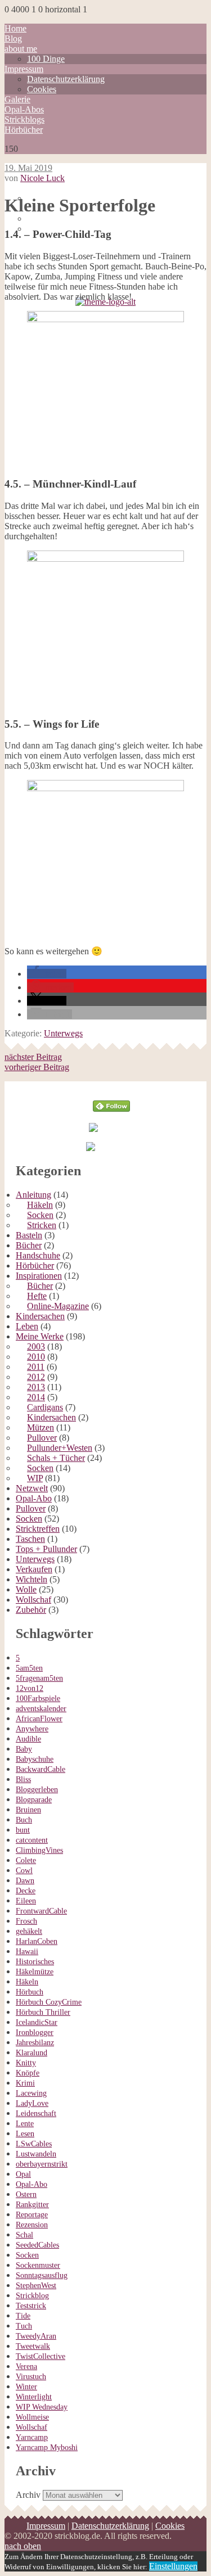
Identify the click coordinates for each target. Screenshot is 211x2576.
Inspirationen (39, 1276)
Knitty (26, 2063)
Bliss (23, 1779)
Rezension (32, 2225)
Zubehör (31, 1610)
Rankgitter (32, 2205)
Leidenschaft (36, 2113)
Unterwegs (63, 1033)
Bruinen (28, 1810)
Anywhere (32, 1729)
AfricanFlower (39, 1719)
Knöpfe (28, 2073)
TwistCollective (41, 2356)
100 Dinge (46, 59)
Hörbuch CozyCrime (49, 2002)
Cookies (42, 89)
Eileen (26, 1901)
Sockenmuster (38, 2265)
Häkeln (40, 1205)
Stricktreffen (38, 1529)
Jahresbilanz (35, 2043)
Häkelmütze (35, 1972)
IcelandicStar (37, 2022)
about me (21, 49)
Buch (24, 1820)
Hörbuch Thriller (43, 2012)
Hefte (37, 1296)
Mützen (41, 1427)
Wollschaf (33, 1600)
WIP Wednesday (42, 2407)
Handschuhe (38, 1255)
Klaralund (32, 2053)
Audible (28, 1739)
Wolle (26, 1589)
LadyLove (32, 2103)
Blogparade (34, 1800)
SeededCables (37, 2245)
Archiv (28, 2495)
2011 (36, 1367)
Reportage (32, 2215)
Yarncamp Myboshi (47, 2448)
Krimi (25, 2083)
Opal (23, 2174)
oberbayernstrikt (42, 2164)
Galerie (17, 99)
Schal (24, 2235)
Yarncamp (32, 2437)
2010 (36, 1357)
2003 (36, 1346)
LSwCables (34, 2144)
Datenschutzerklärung (66, 79)
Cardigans (45, 1407)
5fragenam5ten (39, 1678)
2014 (36, 1397)
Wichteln (32, 1579)
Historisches (35, 1962)
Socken (40, 1215)
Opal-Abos (24, 109)
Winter (26, 2387)
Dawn (25, 1881)
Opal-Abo (34, 1498)
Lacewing (31, 2093)
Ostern (26, 2194)
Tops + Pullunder (46, 1549)
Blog (13, 39)
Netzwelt (32, 1488)
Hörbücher (24, 130)
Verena (26, 2367)
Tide (23, 2316)
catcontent (32, 1840)
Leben (27, 1326)
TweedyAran (36, 2336)
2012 (36, 1377)
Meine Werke (40, 1336)
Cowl (24, 1871)
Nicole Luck (42, 178)
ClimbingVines (39, 1850)
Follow (111, 1086)
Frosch (26, 1921)
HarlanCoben (37, 1941)
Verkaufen (34, 1569)
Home (15, 28)
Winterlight (34, 2397)
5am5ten (29, 1668)
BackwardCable (41, 1769)
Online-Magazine (58, 1306)
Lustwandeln (36, 2154)
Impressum (24, 69)
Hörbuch (30, 1992)
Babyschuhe (35, 1759)
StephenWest (36, 2286)
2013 (36, 1387)
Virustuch (31, 2377)
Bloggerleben (37, 1790)
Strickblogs (24, 119)
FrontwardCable (41, 1911)
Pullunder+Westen (60, 1448)
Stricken (42, 1225)
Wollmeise (32, 2417)
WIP (35, 1478)
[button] (47, 974)
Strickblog (32, 2296)
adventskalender (41, 1709)
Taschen (30, 1539)
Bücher (29, 1245)
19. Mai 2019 (28, 168)
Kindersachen (40, 1316)
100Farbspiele (38, 1698)
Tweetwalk (33, 2346)
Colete (26, 1860)
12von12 (30, 1688)
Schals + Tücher (56, 1458)
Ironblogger (35, 2033)
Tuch (24, 2326)
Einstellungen (173, 2566)
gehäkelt (29, 1931)
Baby (24, 1749)
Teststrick (31, 2306)
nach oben (23, 2546)
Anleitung (33, 1195)
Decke (26, 1891)
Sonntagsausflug (42, 2275)
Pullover (42, 1438)
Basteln (29, 1235)
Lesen (25, 2134)
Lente (25, 2124)
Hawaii (27, 1952)
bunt (23, 1830)
